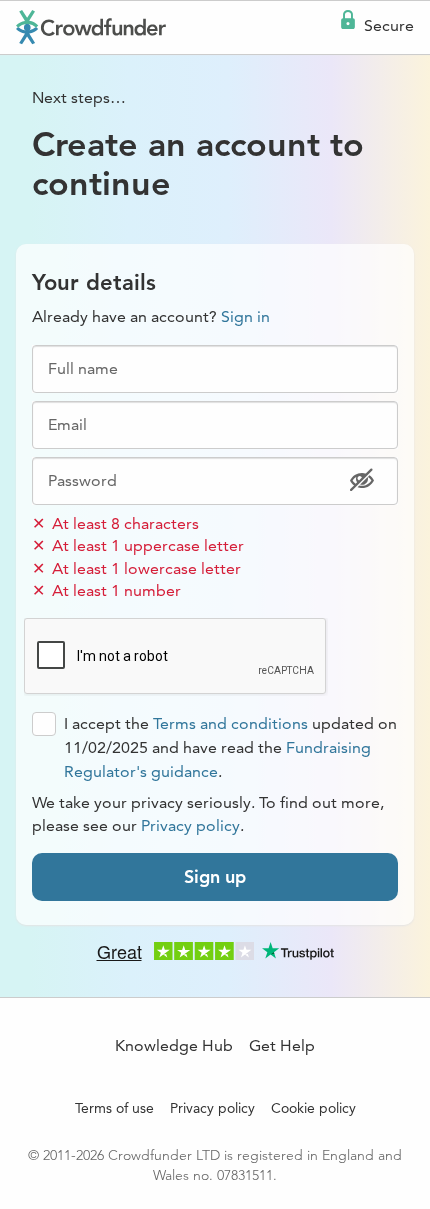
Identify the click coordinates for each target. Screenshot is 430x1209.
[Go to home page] (91, 27)
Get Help (282, 1045)
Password (82, 481)
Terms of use (114, 1108)
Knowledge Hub (174, 1045)
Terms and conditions (230, 723)
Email (67, 425)
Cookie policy (313, 1108)
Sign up (215, 876)
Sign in (245, 316)
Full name (83, 369)
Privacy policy (190, 825)
